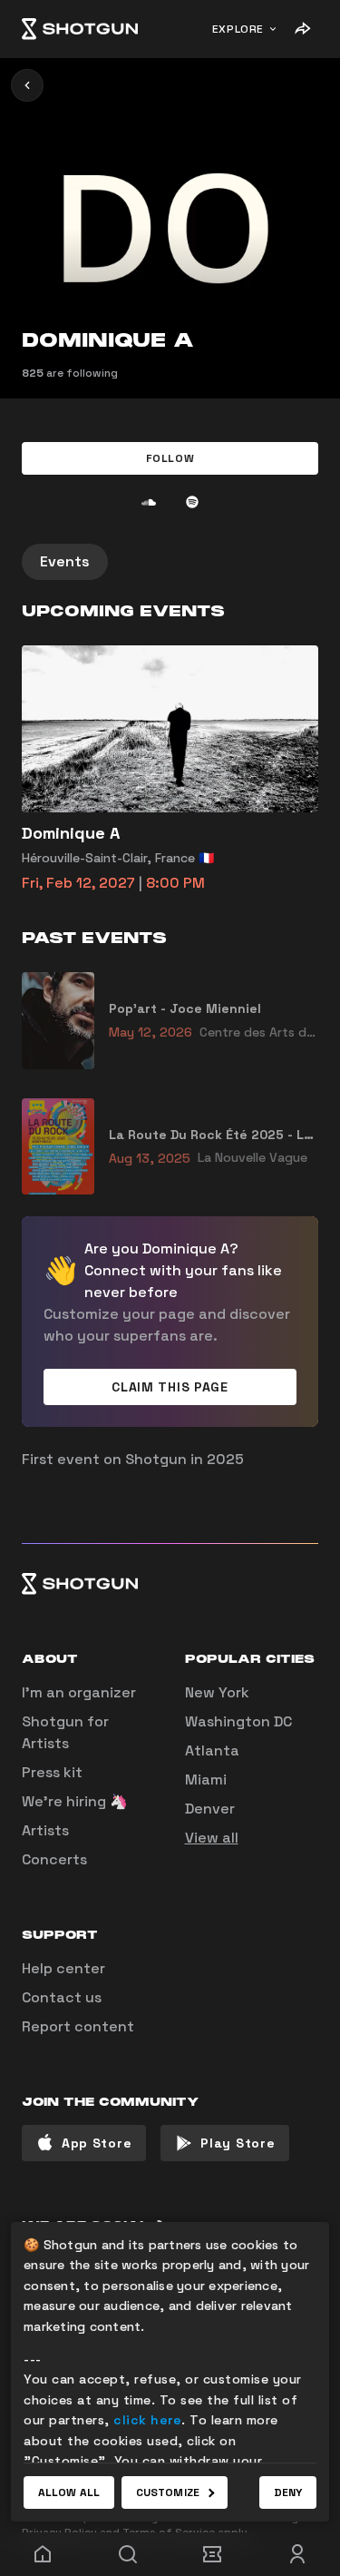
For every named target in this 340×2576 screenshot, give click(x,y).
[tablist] (170, 562)
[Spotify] (192, 502)
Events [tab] (65, 561)
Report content (78, 2026)
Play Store (238, 2143)
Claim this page (170, 1387)
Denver (210, 1809)
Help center (63, 1968)
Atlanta (212, 1750)
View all (212, 1838)
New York (217, 1692)
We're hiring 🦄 (75, 1801)
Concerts (54, 1859)
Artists (45, 1830)
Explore (238, 29)
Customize (168, 2492)
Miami (206, 1780)
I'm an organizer (79, 1692)
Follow (170, 458)
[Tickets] (213, 2554)
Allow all (69, 2492)
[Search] (128, 2554)
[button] (170, 458)
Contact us (62, 1997)
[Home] (80, 29)
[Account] (297, 2554)
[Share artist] (302, 29)
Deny (288, 2492)
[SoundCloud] (149, 502)
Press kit (52, 1772)
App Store (97, 2143)
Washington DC (238, 1721)
